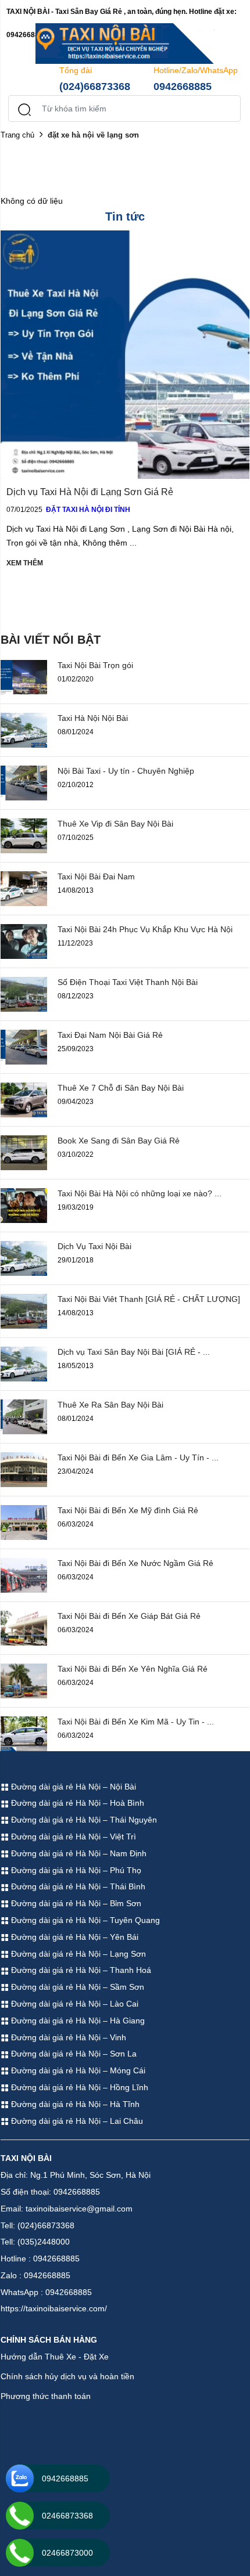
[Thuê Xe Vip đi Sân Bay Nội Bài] (24, 835)
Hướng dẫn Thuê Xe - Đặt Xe (55, 2357)
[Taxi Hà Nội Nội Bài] (24, 729)
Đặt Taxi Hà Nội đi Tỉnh (88, 510)
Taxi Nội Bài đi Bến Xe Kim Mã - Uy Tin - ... (136, 1722)
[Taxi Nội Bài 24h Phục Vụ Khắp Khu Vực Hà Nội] (24, 940)
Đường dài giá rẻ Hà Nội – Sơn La (73, 2054)
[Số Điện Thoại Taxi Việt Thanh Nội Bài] (24, 993)
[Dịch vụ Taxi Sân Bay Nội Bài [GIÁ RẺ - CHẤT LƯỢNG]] (24, 1363)
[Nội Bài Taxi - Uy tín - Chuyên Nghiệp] (24, 782)
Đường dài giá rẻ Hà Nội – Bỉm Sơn (75, 1903)
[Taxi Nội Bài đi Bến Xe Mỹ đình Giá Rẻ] (24, 1521)
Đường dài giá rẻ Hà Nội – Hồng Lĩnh (78, 2087)
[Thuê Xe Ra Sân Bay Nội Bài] (24, 1416)
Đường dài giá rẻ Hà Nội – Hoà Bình (76, 1803)
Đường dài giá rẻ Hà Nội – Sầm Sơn (76, 1987)
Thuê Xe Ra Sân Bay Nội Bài (110, 1405)
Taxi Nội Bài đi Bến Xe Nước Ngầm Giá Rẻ (135, 1563)
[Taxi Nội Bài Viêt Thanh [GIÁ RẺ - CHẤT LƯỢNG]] (24, 1310)
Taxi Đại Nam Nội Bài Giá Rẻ (110, 1035)
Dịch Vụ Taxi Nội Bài (94, 1246)
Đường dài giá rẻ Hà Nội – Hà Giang (77, 2021)
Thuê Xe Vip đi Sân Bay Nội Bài (115, 824)
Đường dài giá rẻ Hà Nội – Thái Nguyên (83, 1820)
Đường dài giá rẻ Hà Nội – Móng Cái (77, 2070)
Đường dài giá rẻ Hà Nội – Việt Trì (72, 1837)
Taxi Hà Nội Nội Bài (93, 718)
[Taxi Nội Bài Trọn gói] (24, 676)
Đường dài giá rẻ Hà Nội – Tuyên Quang (84, 1920)
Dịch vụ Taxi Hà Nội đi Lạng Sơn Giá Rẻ (90, 492)
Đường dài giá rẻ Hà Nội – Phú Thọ (75, 1870)
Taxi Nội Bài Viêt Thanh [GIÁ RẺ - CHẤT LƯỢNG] (149, 1299)
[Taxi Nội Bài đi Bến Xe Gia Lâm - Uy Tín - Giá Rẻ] (24, 1469)
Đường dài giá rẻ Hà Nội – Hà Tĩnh (74, 2104)
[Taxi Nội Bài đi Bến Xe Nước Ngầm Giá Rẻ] (24, 1574)
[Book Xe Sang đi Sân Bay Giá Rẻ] (24, 1152)
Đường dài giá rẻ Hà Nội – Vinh (67, 2037)
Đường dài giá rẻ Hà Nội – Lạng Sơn (77, 1954)
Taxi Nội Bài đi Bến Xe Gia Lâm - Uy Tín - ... (138, 1457)
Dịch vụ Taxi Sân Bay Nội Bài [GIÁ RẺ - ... (134, 1352)
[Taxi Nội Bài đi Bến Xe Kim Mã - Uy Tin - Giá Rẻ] (24, 1733)
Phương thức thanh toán (46, 2396)
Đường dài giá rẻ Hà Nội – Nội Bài (72, 1787)
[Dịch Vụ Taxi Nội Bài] (24, 1257)
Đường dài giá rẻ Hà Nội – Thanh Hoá (80, 1970)
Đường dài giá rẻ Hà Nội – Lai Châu (76, 2121)
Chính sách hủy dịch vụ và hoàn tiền (67, 2376)
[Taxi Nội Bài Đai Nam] (24, 887)
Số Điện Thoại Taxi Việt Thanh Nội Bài (128, 982)
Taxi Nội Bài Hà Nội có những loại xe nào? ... (140, 1193)
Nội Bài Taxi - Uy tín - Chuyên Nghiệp (126, 771)
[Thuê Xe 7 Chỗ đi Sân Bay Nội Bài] (24, 1099)
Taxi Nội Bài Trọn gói (95, 665)
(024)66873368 (95, 86)
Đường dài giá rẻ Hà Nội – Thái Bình (77, 1886)
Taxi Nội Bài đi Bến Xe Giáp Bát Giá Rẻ (129, 1616)
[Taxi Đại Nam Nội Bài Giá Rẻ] (24, 1046)
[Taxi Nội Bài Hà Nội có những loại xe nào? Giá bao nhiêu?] (24, 1204)
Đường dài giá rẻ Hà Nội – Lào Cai (74, 2004)
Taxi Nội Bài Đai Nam (96, 876)
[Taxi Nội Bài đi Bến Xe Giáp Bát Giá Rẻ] (24, 1627)
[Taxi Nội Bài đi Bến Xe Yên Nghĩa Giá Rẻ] (24, 1680)
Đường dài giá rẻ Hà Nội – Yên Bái (74, 1937)
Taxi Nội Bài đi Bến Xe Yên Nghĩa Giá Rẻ (133, 1669)
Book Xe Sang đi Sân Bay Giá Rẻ (119, 1141)
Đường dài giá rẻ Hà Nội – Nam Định (78, 1853)
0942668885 (183, 86)
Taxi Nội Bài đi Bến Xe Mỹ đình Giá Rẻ (128, 1510)
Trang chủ (17, 135)
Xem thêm (25, 563)
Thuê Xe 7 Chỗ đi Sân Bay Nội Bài (121, 1088)
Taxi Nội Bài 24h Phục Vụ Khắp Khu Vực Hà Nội (145, 929)
